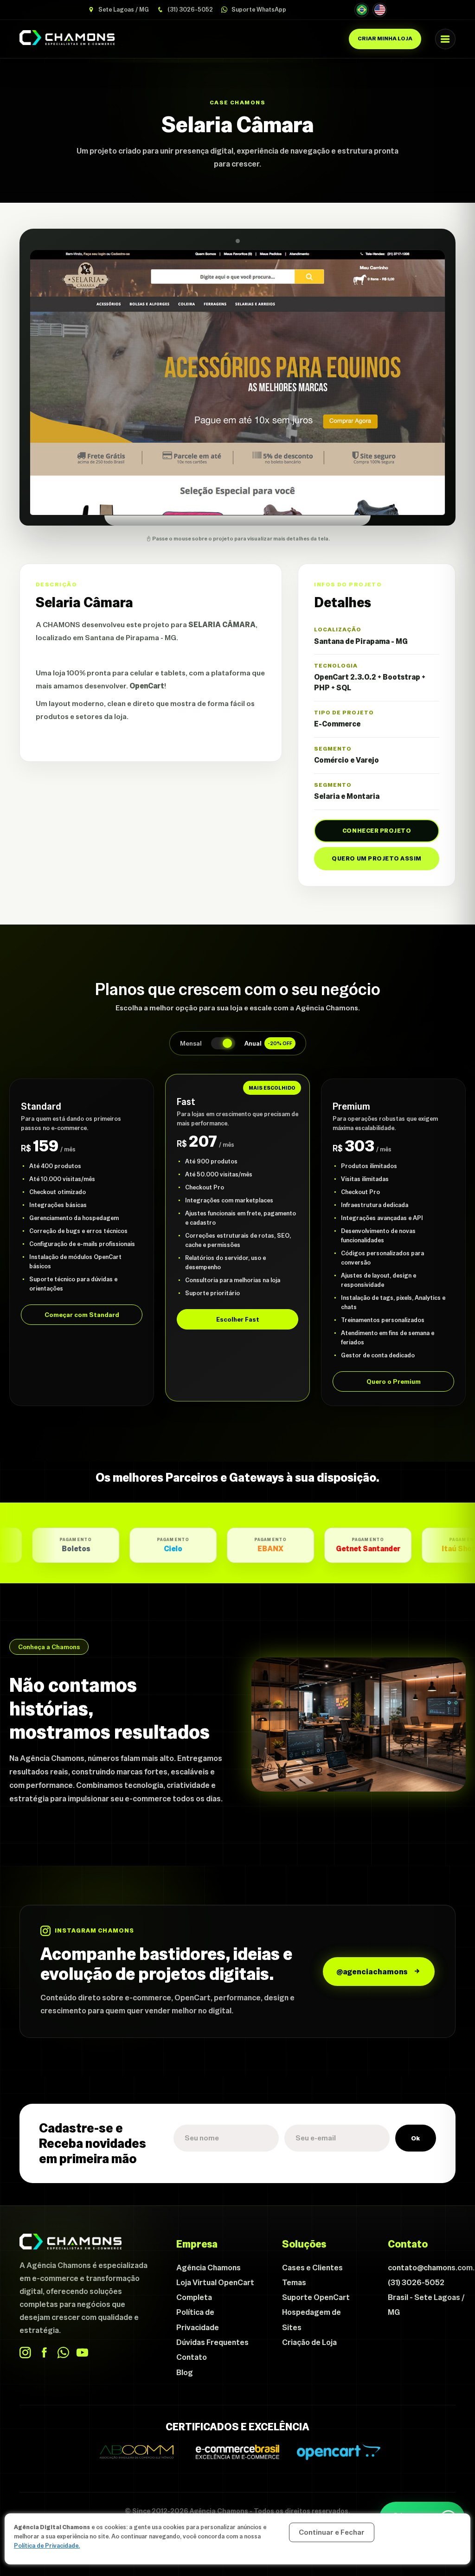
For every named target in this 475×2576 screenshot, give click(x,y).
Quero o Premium (394, 1381)
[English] (380, 10)
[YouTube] (82, 2353)
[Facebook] (44, 2353)
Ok (416, 2138)
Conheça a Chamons (49, 1647)
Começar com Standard (82, 1315)
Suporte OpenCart (316, 2297)
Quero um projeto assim (376, 858)
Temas (294, 2282)
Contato (192, 2357)
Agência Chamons (209, 2268)
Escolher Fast (238, 1319)
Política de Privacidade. (47, 2546)
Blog (185, 2372)
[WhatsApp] (63, 2353)
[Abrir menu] (445, 39)
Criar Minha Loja (385, 39)
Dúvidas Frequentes (212, 2342)
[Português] (362, 10)
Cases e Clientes (312, 2268)
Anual (268, 1043)
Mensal (191, 1043)
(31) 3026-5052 (189, 10)
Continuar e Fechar (332, 2532)
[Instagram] (25, 2353)
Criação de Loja (309, 2342)
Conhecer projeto (377, 831)
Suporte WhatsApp (258, 10)
